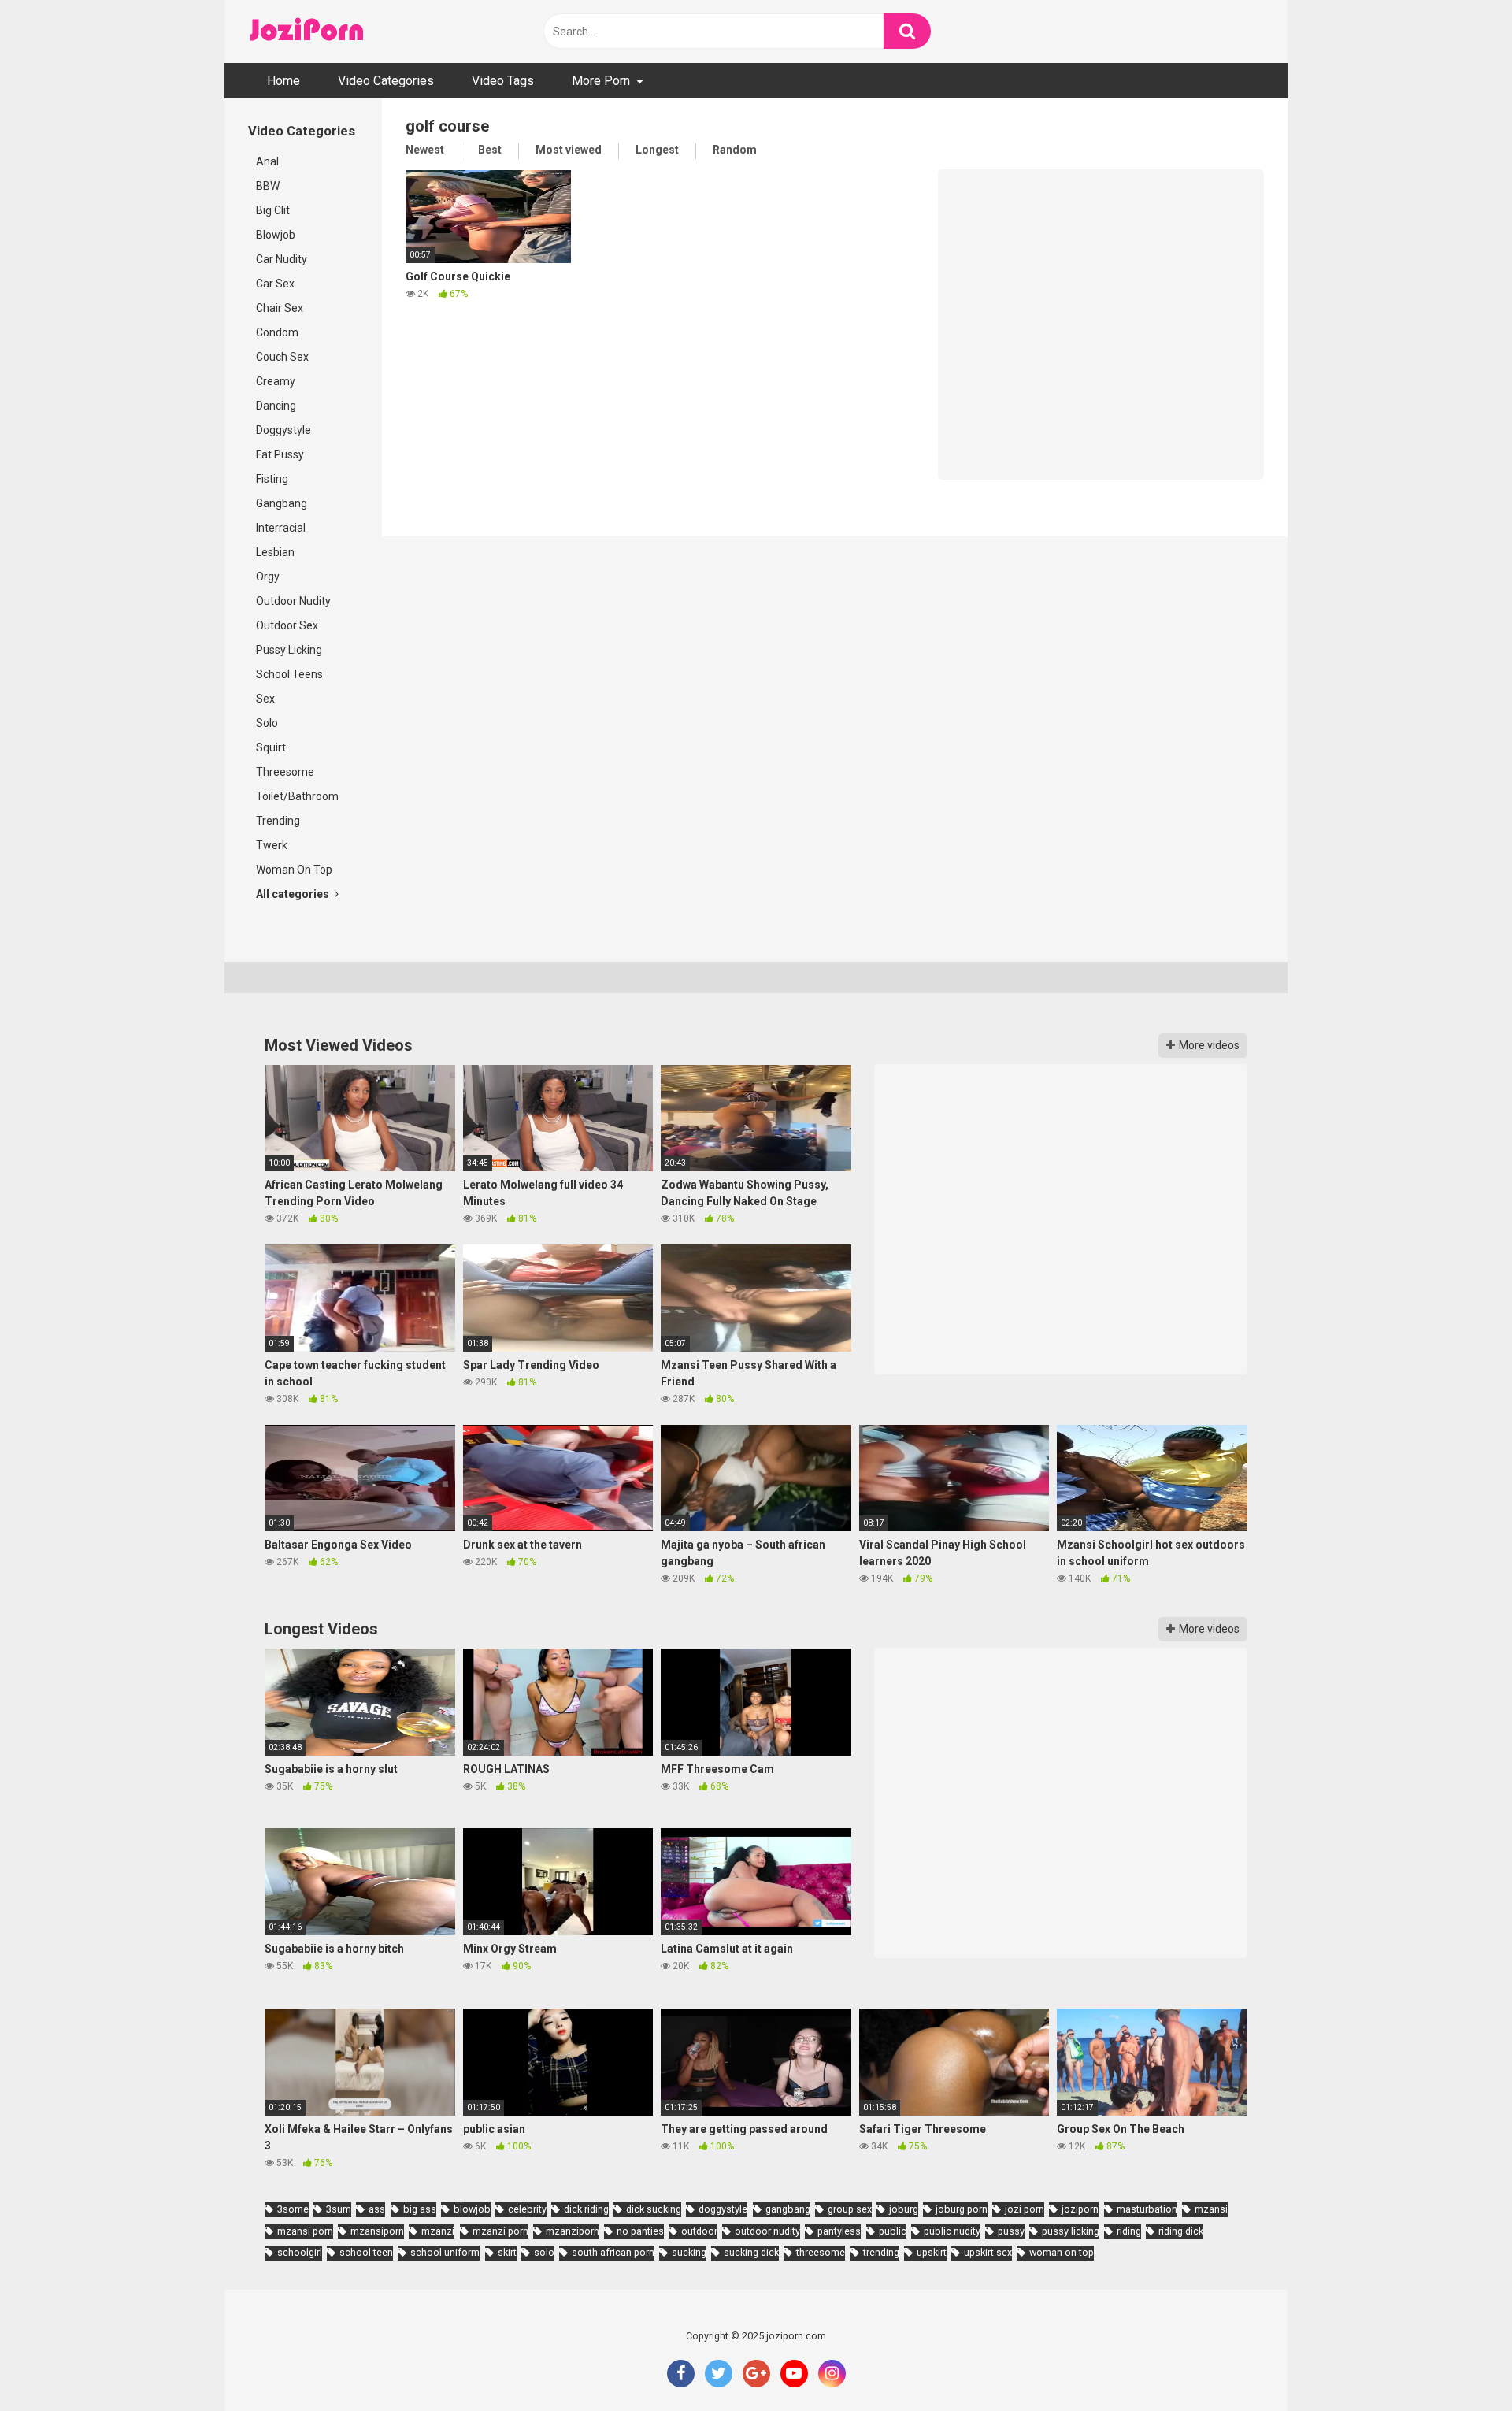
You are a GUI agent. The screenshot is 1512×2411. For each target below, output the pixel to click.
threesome (821, 2252)
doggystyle (723, 2209)
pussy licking (1071, 2231)
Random (735, 150)
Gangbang (282, 503)
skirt (507, 2252)
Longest (657, 150)
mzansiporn (377, 2231)
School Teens (289, 674)
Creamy (276, 381)
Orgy (268, 577)
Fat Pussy (280, 454)
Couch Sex (282, 357)
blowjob (472, 2209)
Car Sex (275, 284)
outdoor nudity (767, 2231)
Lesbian (275, 552)
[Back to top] (1459, 2363)
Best (490, 150)
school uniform (445, 2252)
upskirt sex (988, 2252)
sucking (689, 2252)
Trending (278, 821)
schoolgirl (300, 2252)
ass (377, 2209)
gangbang (788, 2209)
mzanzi (438, 2231)
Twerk (272, 845)
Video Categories (386, 81)
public (893, 2231)
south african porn (613, 2252)
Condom (277, 332)
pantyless (839, 2231)
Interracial (281, 528)
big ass (420, 2209)
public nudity (952, 2231)
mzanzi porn (500, 2231)
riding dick (1181, 2231)
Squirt (271, 747)
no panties (640, 2231)
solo (544, 2252)
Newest (425, 150)
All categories (294, 894)
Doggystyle (283, 430)
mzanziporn (573, 2231)
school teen (366, 2252)
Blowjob (276, 235)
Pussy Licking (289, 650)
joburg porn (962, 2209)
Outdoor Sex (287, 625)
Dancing (276, 406)
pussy (1011, 2231)
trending (881, 2252)
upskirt (932, 2252)
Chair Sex (280, 308)
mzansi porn (305, 2231)
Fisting (272, 479)
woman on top (1062, 2252)
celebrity (527, 2209)
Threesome (285, 772)
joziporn (1080, 2209)
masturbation (1147, 2209)
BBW (268, 186)
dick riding (586, 2209)
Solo (267, 723)
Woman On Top (294, 870)
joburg (904, 2209)
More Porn (601, 81)
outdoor (699, 2231)
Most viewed (569, 150)
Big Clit (273, 210)
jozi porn (1025, 2209)
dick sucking (654, 2209)
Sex (265, 699)
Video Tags (503, 81)
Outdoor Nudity (293, 601)
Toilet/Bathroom (297, 796)
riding (1129, 2231)
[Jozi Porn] (307, 32)
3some (293, 2209)
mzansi (1211, 2209)
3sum (339, 2209)
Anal (267, 161)
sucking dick (751, 2252)
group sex (850, 2209)
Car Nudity (282, 259)
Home (283, 81)
